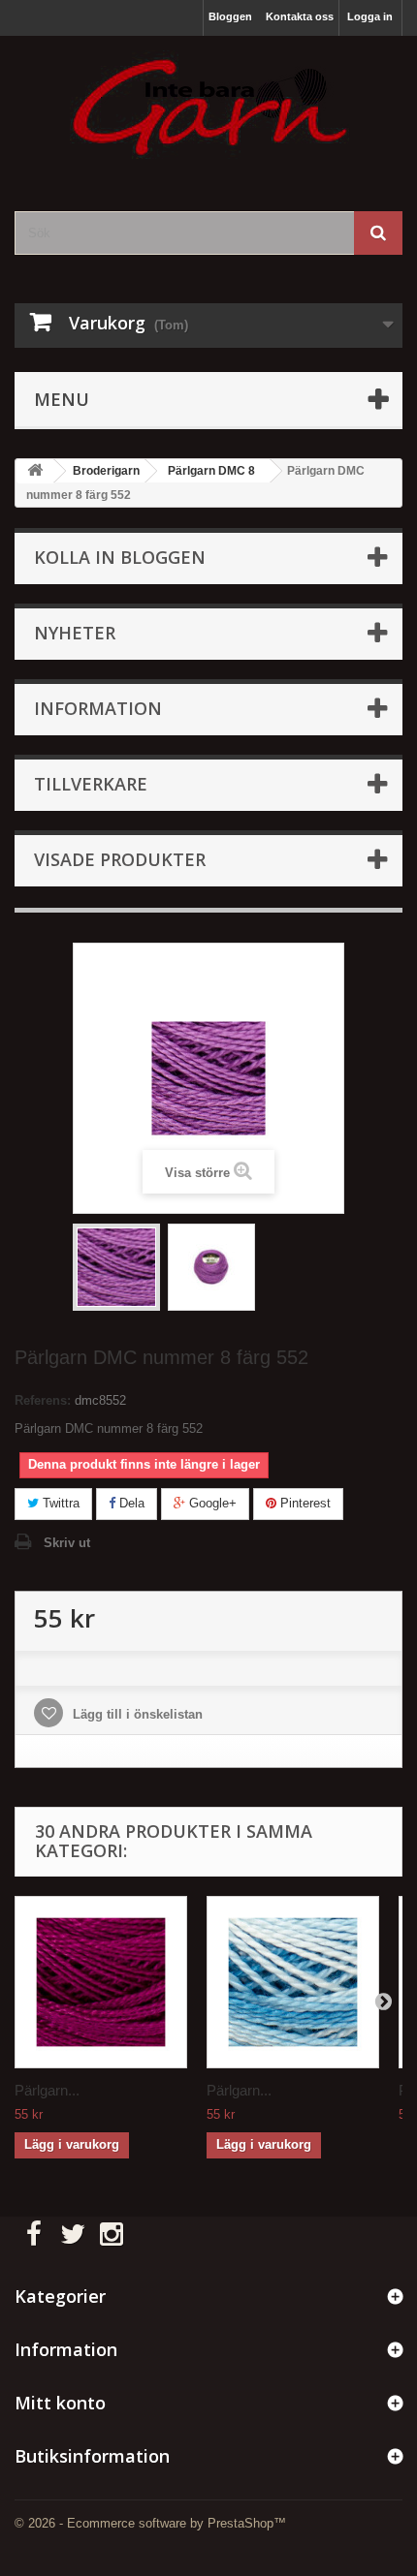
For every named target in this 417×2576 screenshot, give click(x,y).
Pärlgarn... (47, 2090)
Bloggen (230, 16)
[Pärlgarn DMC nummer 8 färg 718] (101, 1982)
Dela (130, 1503)
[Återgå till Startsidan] (35, 471)
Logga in (370, 16)
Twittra (59, 1503)
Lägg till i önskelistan (136, 1714)
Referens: (43, 1400)
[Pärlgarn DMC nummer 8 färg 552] (116, 1267)
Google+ (211, 1503)
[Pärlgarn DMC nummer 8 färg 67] (293, 1982)
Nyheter (75, 633)
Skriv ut (67, 1543)
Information (98, 708)
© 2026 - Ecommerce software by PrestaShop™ (150, 2523)
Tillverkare (91, 784)
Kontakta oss (300, 16)
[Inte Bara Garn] (208, 107)
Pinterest (304, 1503)
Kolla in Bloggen (120, 557)
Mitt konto (60, 2403)
